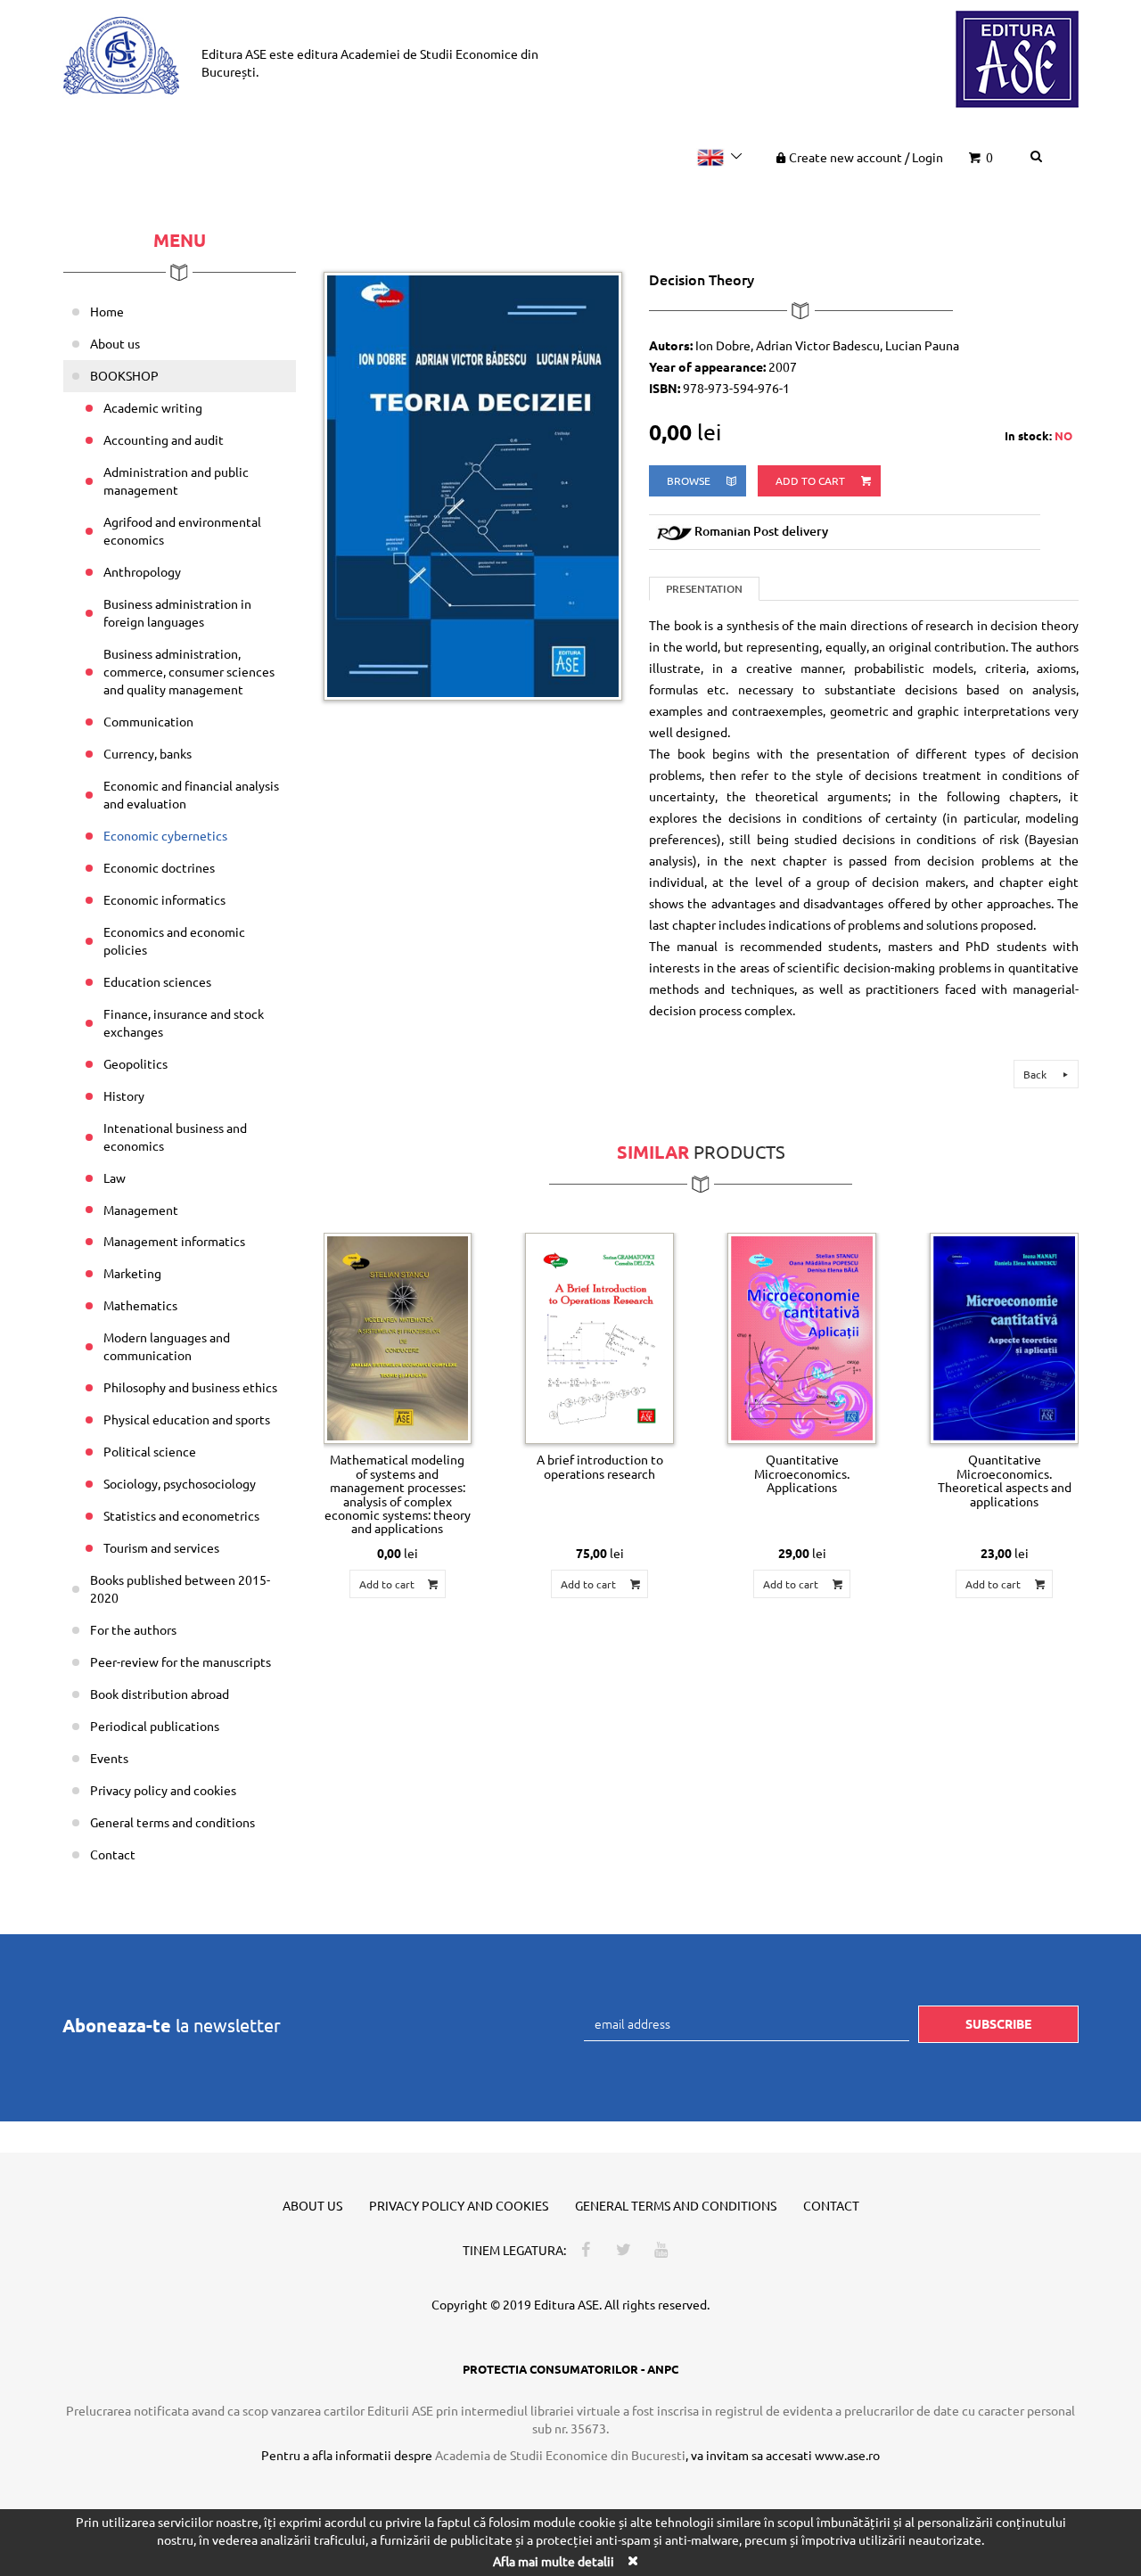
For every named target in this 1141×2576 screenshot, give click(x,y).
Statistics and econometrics (181, 1515)
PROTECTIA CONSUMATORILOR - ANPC (570, 2369)
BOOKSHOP (124, 375)
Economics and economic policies (174, 940)
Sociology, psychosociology (180, 1483)
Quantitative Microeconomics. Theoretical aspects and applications (1005, 1480)
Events (109, 1758)
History (124, 1095)
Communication (148, 721)
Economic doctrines (159, 867)
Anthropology (142, 571)
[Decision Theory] (473, 484)
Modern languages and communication (167, 1346)
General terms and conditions (172, 1822)
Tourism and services (161, 1547)
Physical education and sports (187, 1419)
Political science (150, 1451)
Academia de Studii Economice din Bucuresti (560, 2455)
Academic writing (153, 407)
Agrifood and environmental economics (182, 530)
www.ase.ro (847, 2455)
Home (107, 311)
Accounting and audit (164, 439)
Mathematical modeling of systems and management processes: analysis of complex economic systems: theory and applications (398, 1493)
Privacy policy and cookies (163, 1790)
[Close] (632, 2560)
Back (1036, 1074)
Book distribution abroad (160, 1694)
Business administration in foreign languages (177, 612)
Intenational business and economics (175, 1136)
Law (115, 1177)
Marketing (132, 1273)
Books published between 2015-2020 (180, 1588)
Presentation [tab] (704, 589)
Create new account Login (866, 157)
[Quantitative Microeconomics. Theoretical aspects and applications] (1004, 1339)
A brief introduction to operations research (600, 1466)
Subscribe (998, 2023)
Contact (113, 1854)
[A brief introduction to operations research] (599, 1339)
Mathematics (140, 1305)
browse (690, 480)
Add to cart (812, 480)
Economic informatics (164, 899)
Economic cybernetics (165, 835)
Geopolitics (135, 1063)
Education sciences (157, 981)
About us (115, 343)
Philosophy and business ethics (190, 1387)
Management (141, 1210)
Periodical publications (155, 1726)
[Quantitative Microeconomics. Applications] (802, 1339)
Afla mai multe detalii (554, 2561)
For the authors (133, 1629)
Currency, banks (148, 753)
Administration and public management (176, 480)
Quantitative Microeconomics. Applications (802, 1473)
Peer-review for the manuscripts (181, 1661)
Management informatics (174, 1241)
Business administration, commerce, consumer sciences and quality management (189, 671)
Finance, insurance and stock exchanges (184, 1022)
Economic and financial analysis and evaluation (191, 794)
